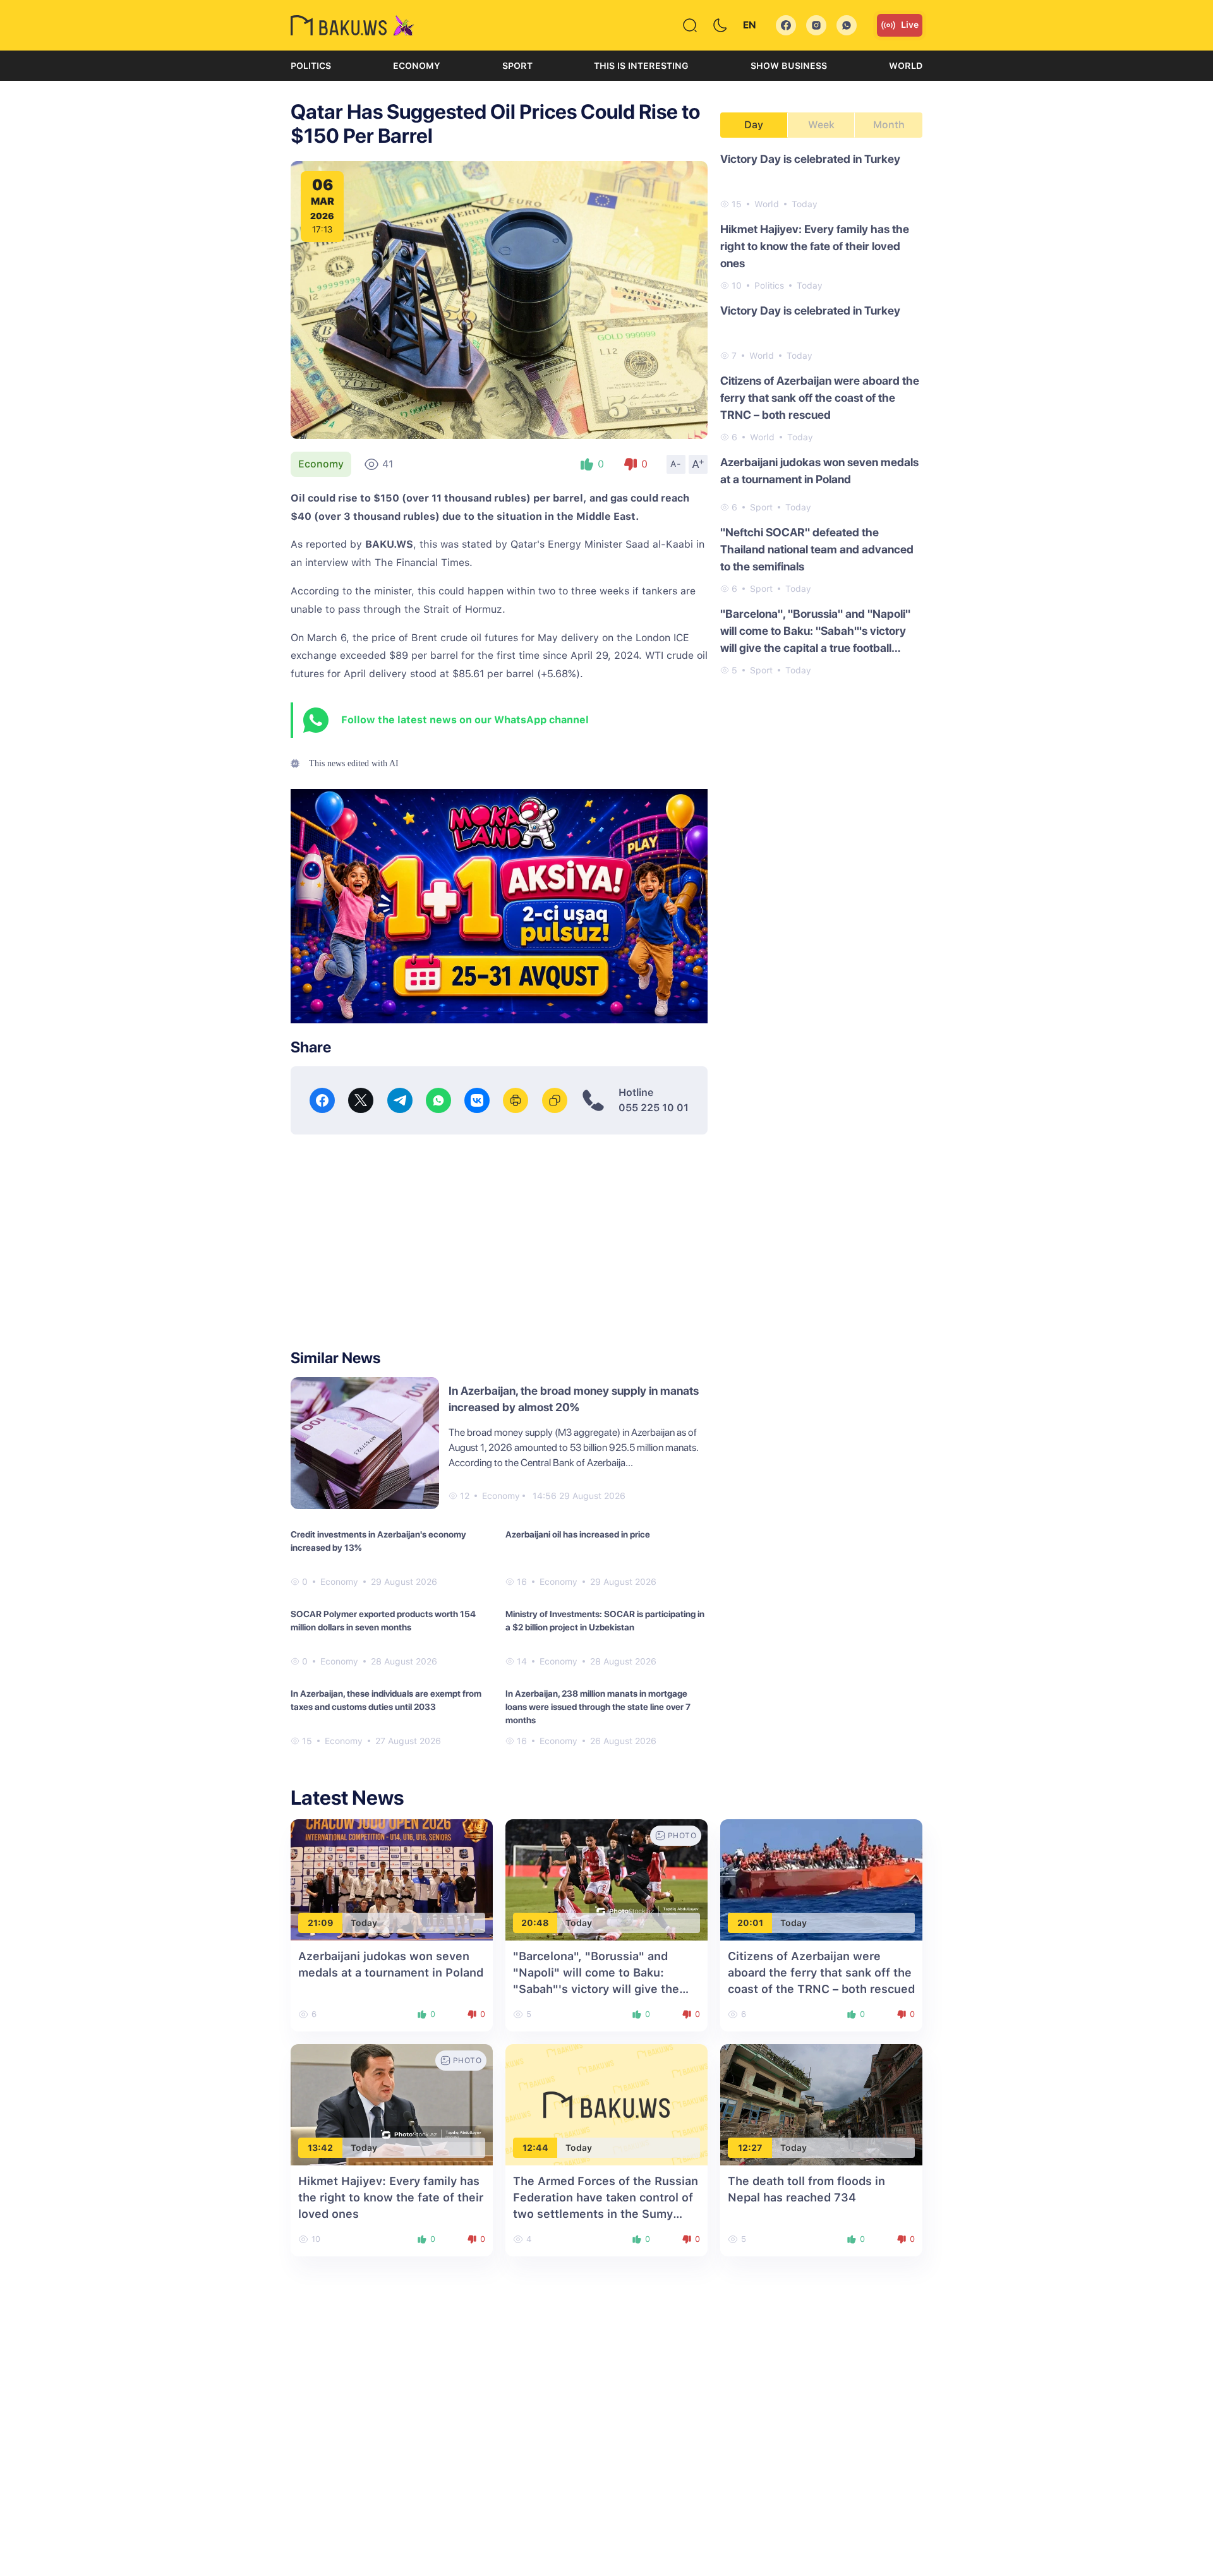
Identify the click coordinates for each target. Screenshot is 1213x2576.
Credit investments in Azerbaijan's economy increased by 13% (378, 1541)
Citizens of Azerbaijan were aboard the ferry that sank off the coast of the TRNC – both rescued (820, 398)
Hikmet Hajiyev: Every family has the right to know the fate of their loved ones (815, 246)
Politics (311, 66)
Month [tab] (889, 125)
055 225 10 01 (654, 1108)
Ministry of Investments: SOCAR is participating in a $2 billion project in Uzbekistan (605, 1621)
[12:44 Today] (606, 2104)
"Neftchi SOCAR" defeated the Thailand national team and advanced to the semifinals (817, 549)
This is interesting (641, 66)
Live (910, 25)
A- (676, 464)
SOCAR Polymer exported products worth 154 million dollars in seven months (383, 1621)
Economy (417, 66)
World (906, 66)
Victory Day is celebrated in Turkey (810, 159)
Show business (789, 66)
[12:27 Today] (821, 2104)
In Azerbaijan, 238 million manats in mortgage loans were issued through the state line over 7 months (598, 1707)
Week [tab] (821, 125)
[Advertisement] (499, 1242)
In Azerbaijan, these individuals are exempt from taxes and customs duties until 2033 (386, 1700)
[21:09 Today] (392, 1879)
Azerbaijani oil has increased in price (578, 1534)
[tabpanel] (821, 414)
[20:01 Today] (821, 1879)
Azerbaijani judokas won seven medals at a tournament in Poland (819, 471)
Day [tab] (754, 125)
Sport (517, 66)
